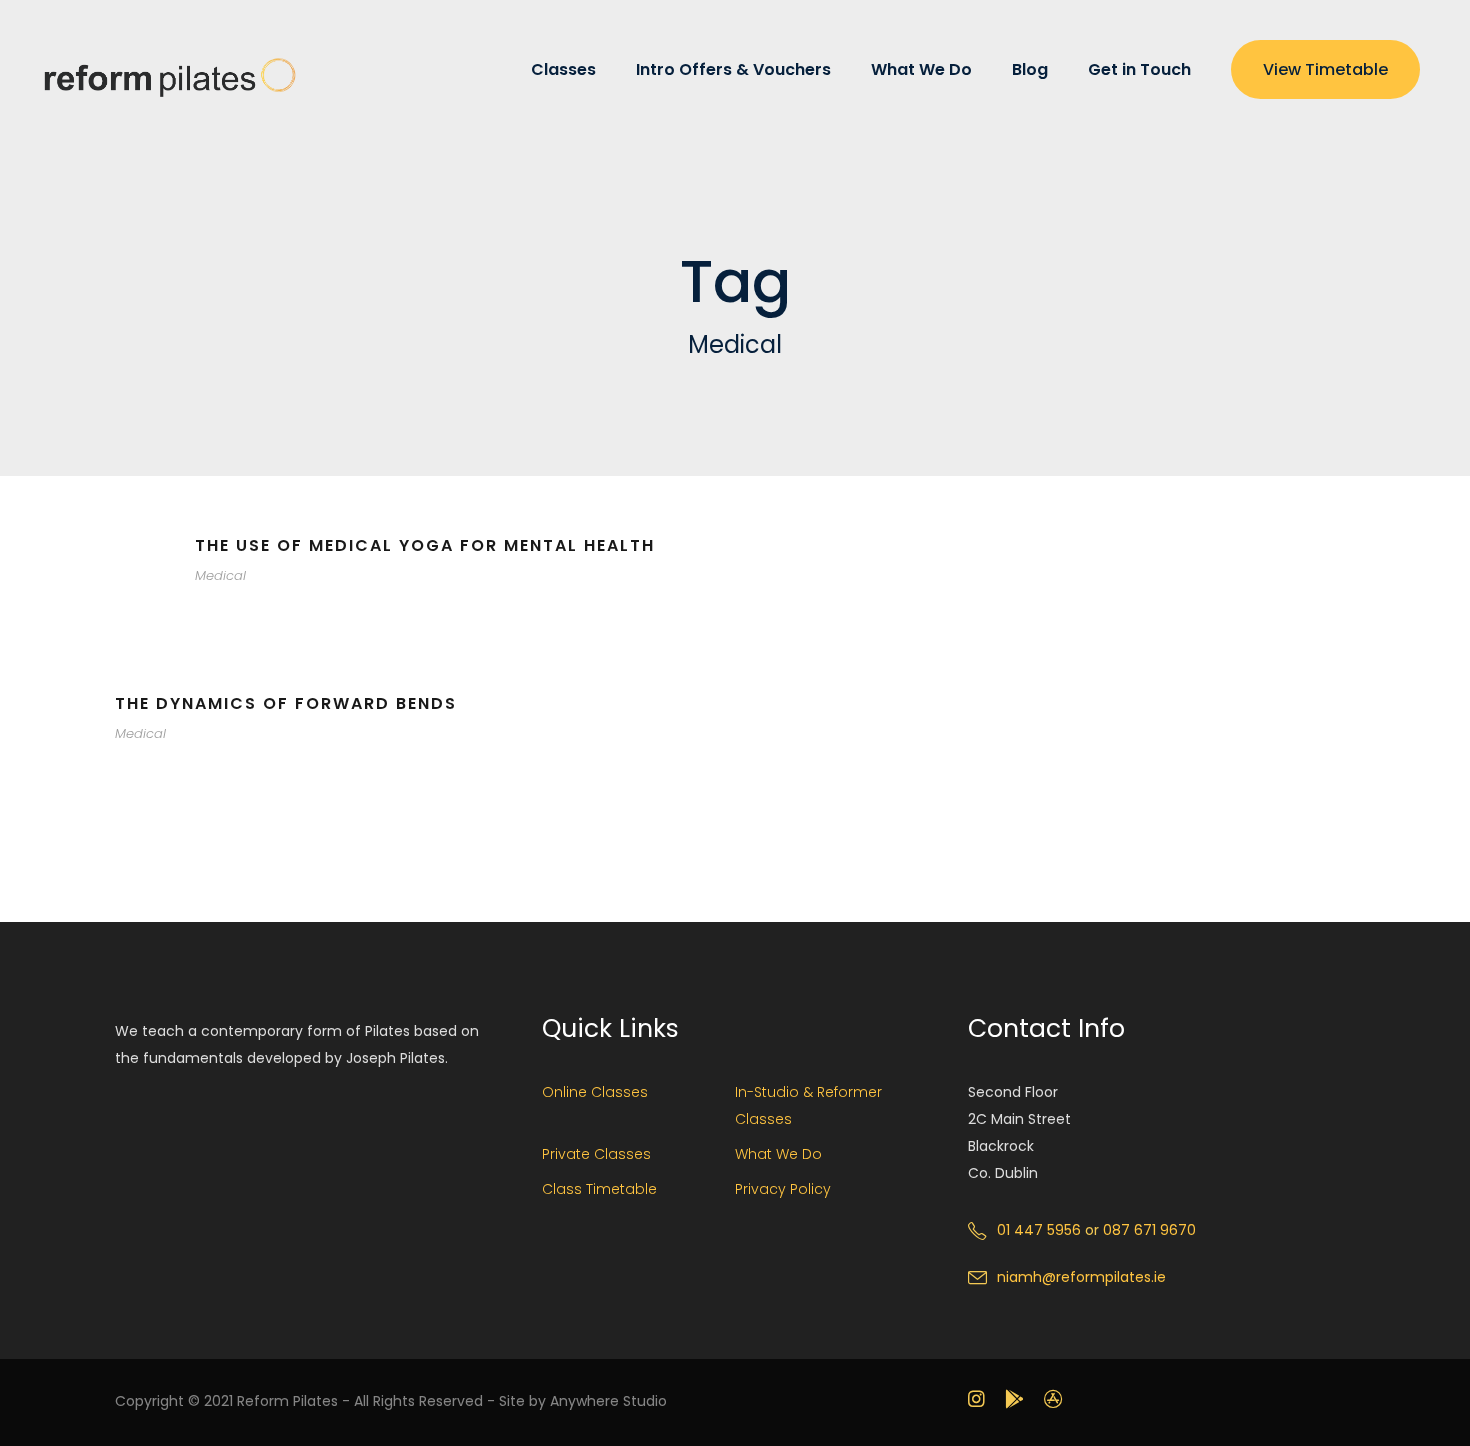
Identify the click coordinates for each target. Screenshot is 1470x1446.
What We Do (921, 69)
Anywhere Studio (608, 1401)
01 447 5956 (1039, 1230)
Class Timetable (599, 1189)
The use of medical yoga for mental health (425, 545)
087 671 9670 (1149, 1230)
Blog (1030, 69)
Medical (220, 575)
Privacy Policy (783, 1189)
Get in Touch (1139, 69)
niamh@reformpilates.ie (1081, 1277)
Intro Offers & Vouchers (733, 69)
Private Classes (596, 1154)
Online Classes (595, 1092)
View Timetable (1325, 69)
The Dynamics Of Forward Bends (286, 703)
